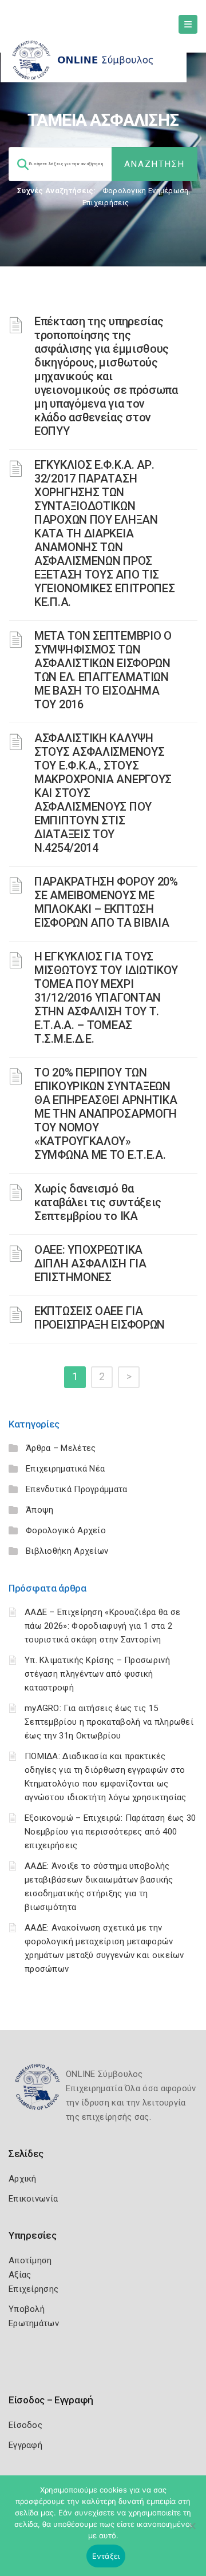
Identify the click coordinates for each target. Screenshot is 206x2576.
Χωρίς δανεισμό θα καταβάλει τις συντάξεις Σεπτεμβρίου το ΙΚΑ (98, 1202)
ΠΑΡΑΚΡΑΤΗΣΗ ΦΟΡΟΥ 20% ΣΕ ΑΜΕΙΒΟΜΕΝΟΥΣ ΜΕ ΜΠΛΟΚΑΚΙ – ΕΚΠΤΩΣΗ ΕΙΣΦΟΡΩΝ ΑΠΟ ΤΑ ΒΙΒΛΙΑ (106, 902)
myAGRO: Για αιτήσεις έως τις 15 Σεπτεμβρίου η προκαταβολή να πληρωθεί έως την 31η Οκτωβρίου (109, 1722)
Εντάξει (106, 2556)
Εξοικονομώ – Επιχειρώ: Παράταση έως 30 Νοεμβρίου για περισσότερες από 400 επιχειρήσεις (110, 1832)
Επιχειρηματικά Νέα (65, 1469)
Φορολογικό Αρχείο (66, 1530)
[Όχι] (192, 2531)
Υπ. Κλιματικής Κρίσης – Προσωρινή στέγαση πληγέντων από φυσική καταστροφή (97, 1674)
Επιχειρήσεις (106, 203)
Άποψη (40, 1510)
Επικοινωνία (33, 2199)
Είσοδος (25, 2425)
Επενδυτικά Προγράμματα (77, 1489)
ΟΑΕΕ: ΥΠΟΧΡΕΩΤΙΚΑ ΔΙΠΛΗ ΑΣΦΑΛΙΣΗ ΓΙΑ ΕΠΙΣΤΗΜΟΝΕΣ (90, 1263)
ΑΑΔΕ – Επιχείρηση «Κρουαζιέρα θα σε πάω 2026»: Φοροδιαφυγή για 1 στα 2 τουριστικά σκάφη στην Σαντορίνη (103, 1626)
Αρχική (23, 2179)
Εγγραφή (25, 2445)
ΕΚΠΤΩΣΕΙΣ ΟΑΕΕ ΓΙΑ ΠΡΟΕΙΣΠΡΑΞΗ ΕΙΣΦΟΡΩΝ (100, 1318)
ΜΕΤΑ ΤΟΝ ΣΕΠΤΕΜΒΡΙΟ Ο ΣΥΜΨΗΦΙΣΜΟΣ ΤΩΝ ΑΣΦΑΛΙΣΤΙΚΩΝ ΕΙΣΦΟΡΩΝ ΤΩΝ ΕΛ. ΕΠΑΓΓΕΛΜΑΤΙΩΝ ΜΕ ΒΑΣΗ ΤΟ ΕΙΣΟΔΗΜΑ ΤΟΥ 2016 (103, 670)
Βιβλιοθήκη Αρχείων (67, 1551)
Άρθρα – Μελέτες (61, 1448)
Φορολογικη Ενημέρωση (146, 191)
